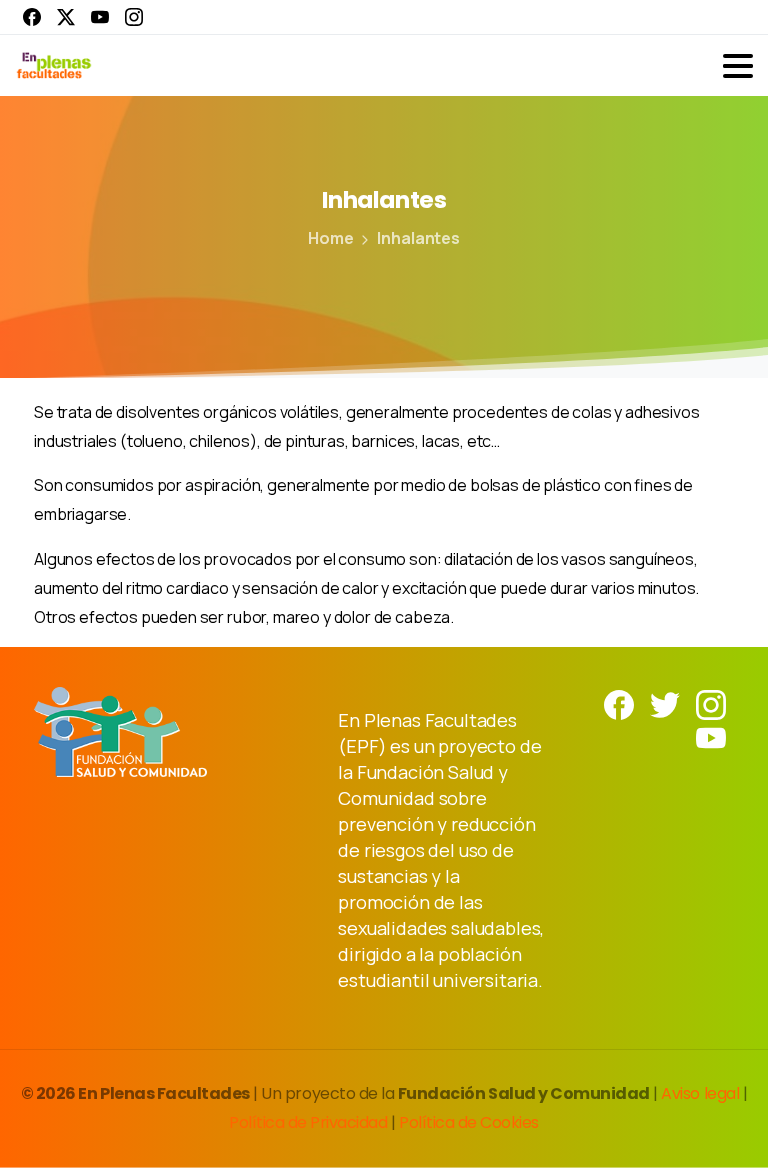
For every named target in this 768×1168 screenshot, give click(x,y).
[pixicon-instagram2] (711, 703)
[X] (66, 17)
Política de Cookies (469, 1122)
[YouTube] (100, 17)
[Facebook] (32, 17)
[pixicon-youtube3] (711, 736)
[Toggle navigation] (738, 66)
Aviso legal (701, 1093)
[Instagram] (134, 17)
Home (330, 238)
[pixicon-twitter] (665, 703)
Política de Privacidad (310, 1122)
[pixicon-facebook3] (619, 703)
